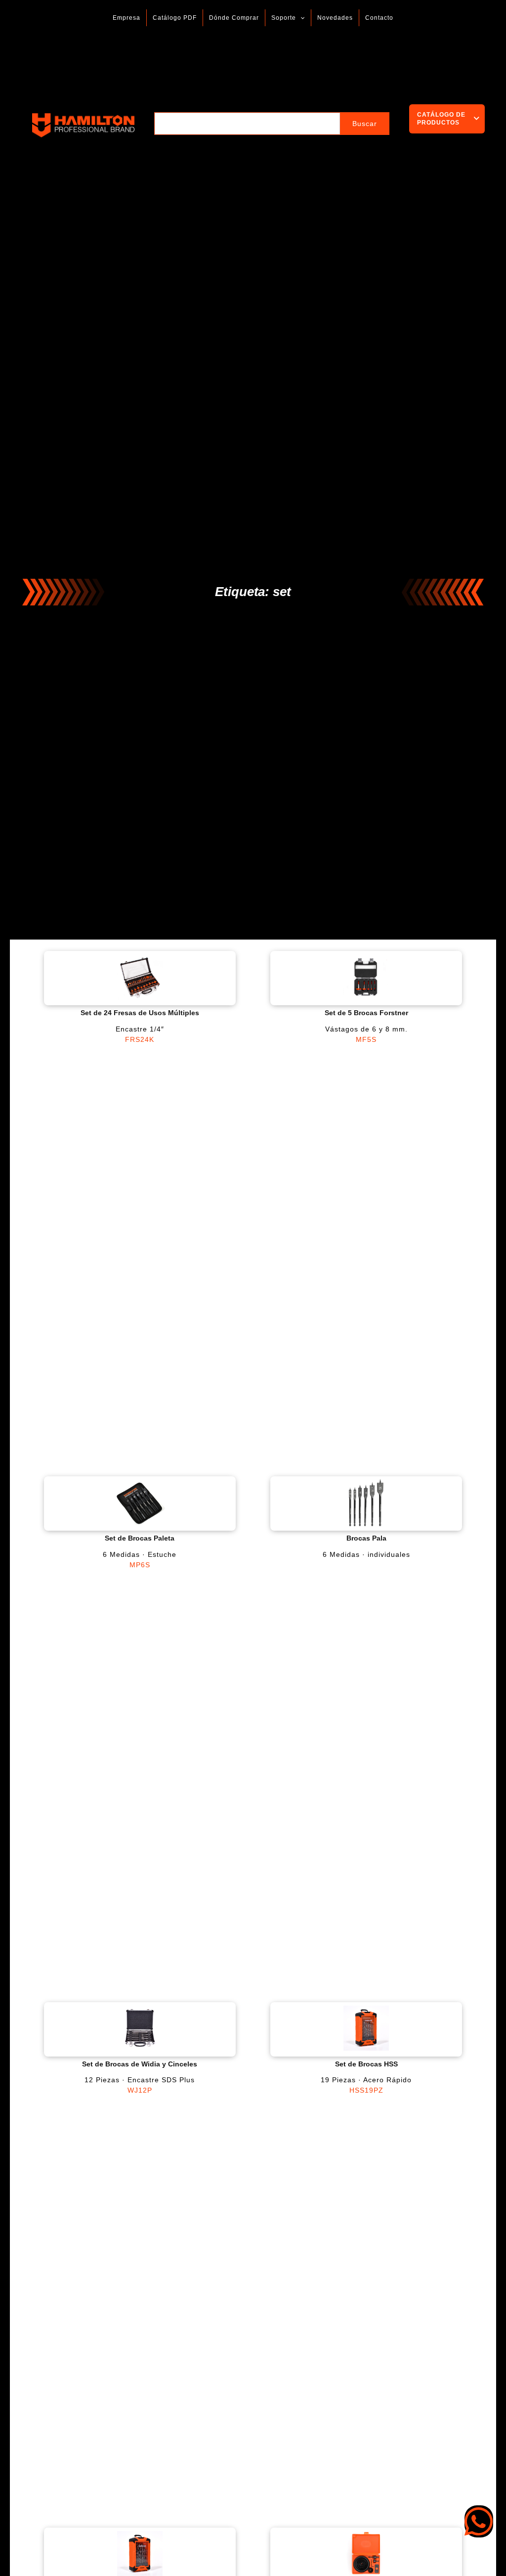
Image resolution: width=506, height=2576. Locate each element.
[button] (300, 18)
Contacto (379, 18)
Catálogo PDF (175, 18)
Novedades (335, 18)
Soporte (284, 18)
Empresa (126, 18)
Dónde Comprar (234, 18)
